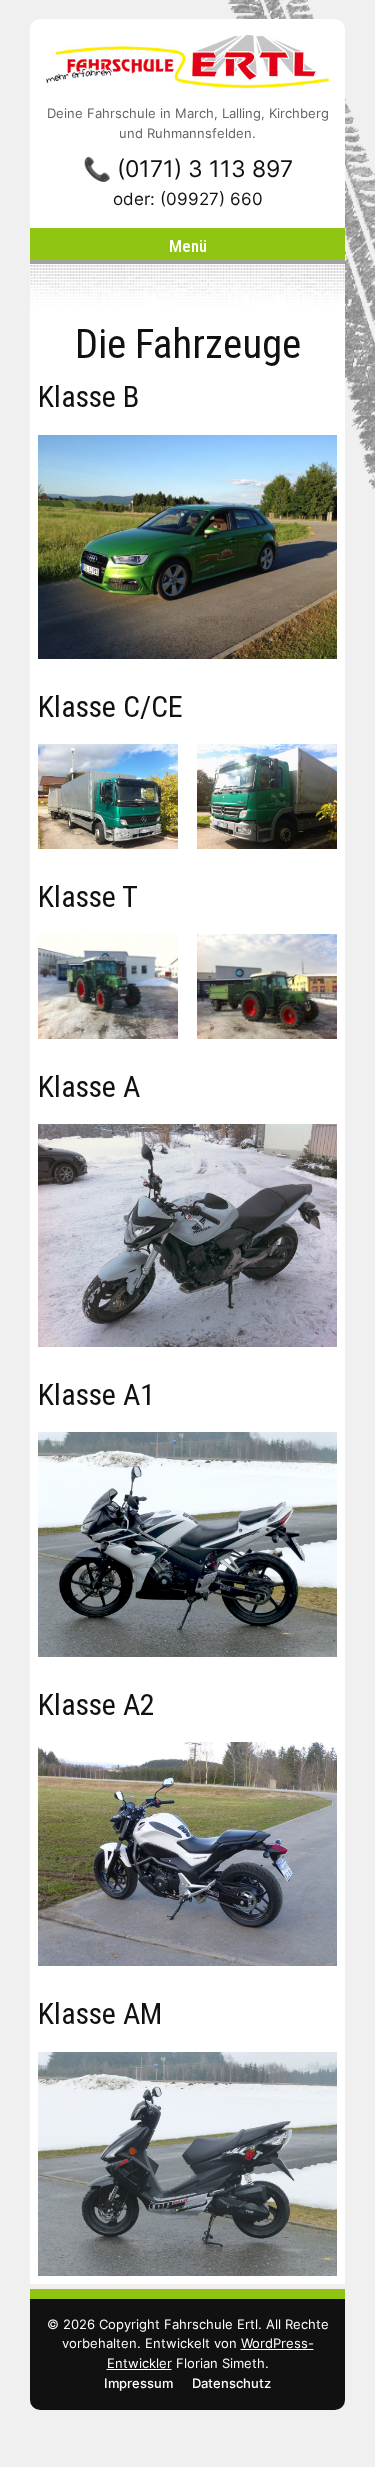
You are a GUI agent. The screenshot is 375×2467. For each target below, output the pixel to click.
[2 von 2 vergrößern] (311, 770)
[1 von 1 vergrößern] (311, 461)
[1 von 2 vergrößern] (152, 770)
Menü (188, 246)
